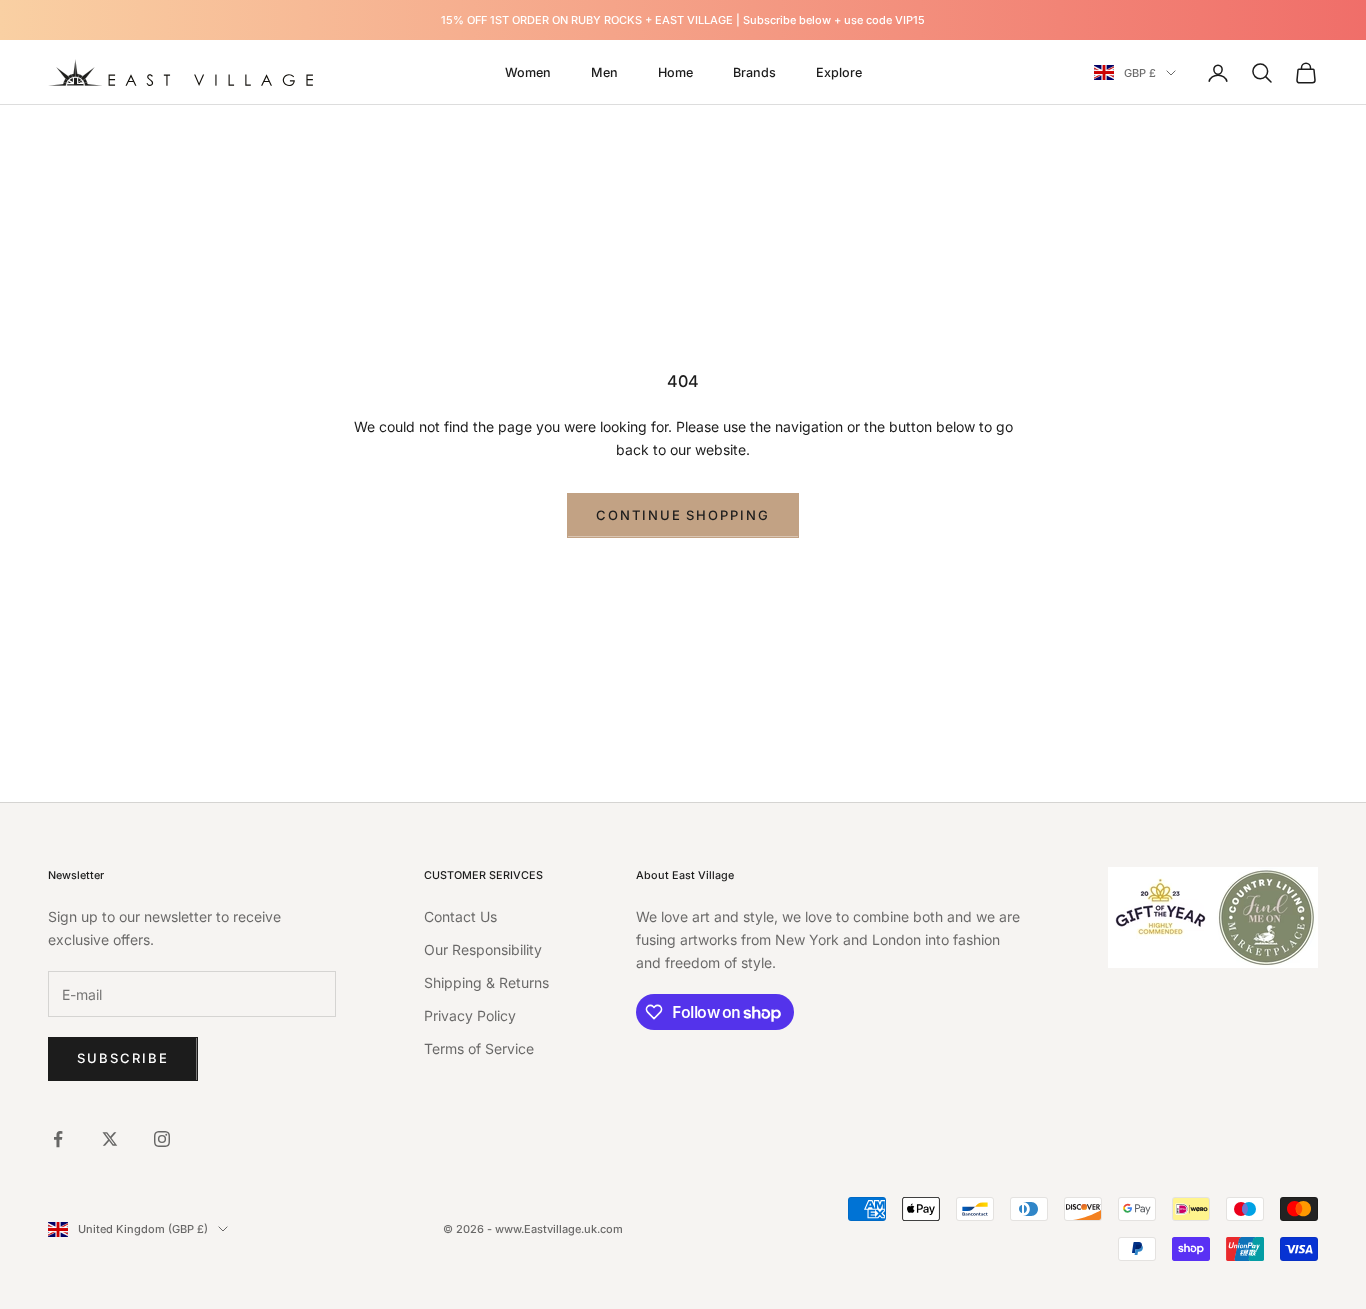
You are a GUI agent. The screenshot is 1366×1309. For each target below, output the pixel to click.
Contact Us (460, 916)
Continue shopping (683, 515)
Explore (839, 72)
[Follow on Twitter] (110, 1139)
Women (528, 72)
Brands (754, 72)
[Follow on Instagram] (162, 1139)
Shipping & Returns (486, 982)
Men (604, 72)
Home (675, 72)
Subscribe (123, 1058)
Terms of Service (479, 1048)
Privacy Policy (470, 1015)
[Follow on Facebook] (58, 1139)
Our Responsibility (483, 949)
